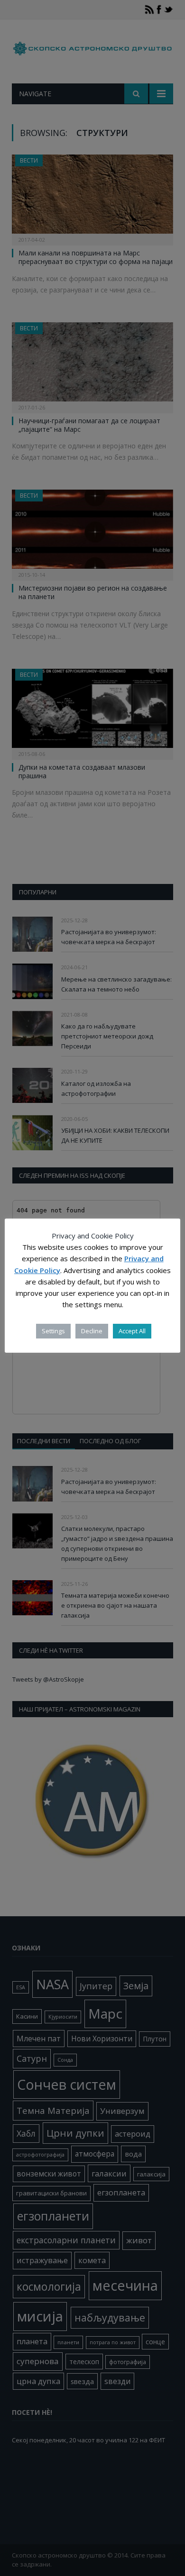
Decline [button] (92, 1331)
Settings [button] (53, 1331)
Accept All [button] (132, 1331)
